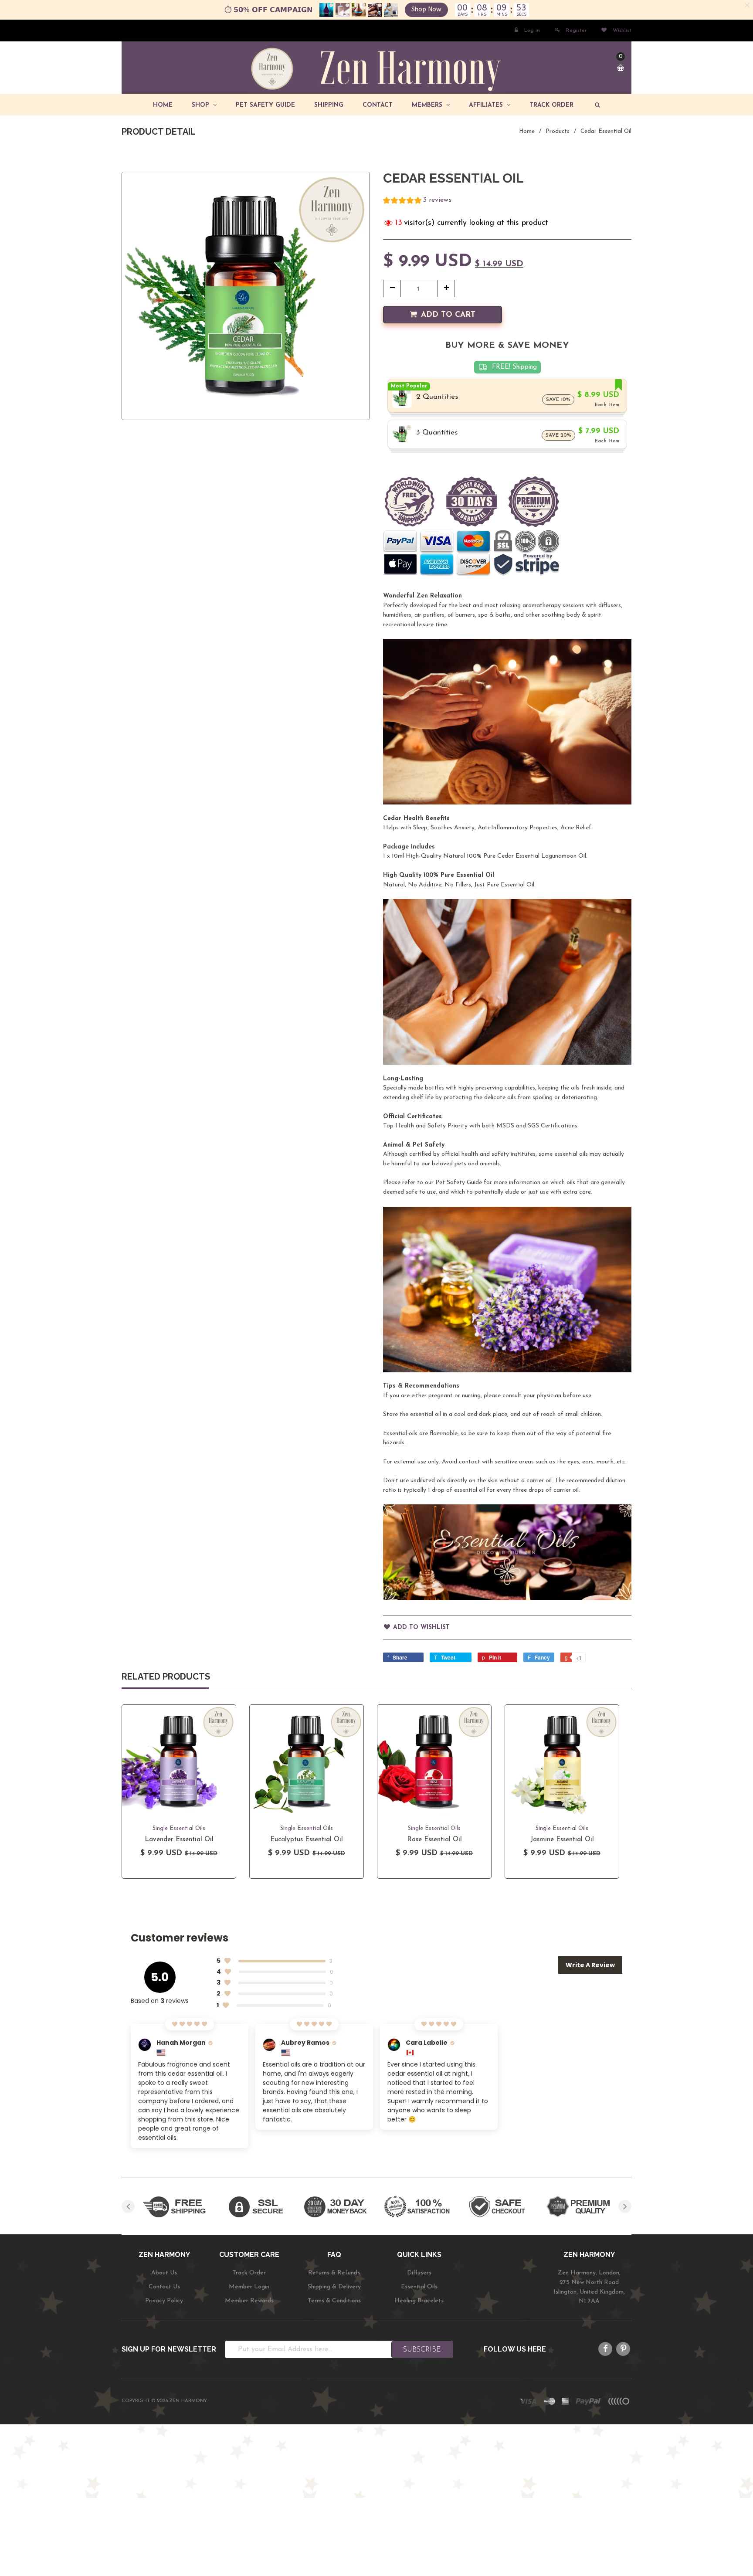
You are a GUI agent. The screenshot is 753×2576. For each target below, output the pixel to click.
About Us (164, 2273)
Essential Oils (419, 2287)
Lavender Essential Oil (179, 1840)
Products (558, 131)
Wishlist (621, 31)
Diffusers (419, 2273)
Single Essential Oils (179, 1828)
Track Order (249, 2273)
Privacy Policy (164, 2301)
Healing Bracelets (419, 2301)
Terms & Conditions (334, 2301)
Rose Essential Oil (434, 1840)
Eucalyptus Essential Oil (307, 1840)
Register (576, 31)
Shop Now (426, 9)
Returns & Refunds (334, 2273)
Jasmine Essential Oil (562, 1840)
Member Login (249, 2287)
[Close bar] (748, 5)
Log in (532, 31)
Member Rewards (249, 2301)
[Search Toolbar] (596, 105)
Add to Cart (448, 315)
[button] (417, 202)
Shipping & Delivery (334, 2287)
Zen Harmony (188, 2401)
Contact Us (164, 2287)
